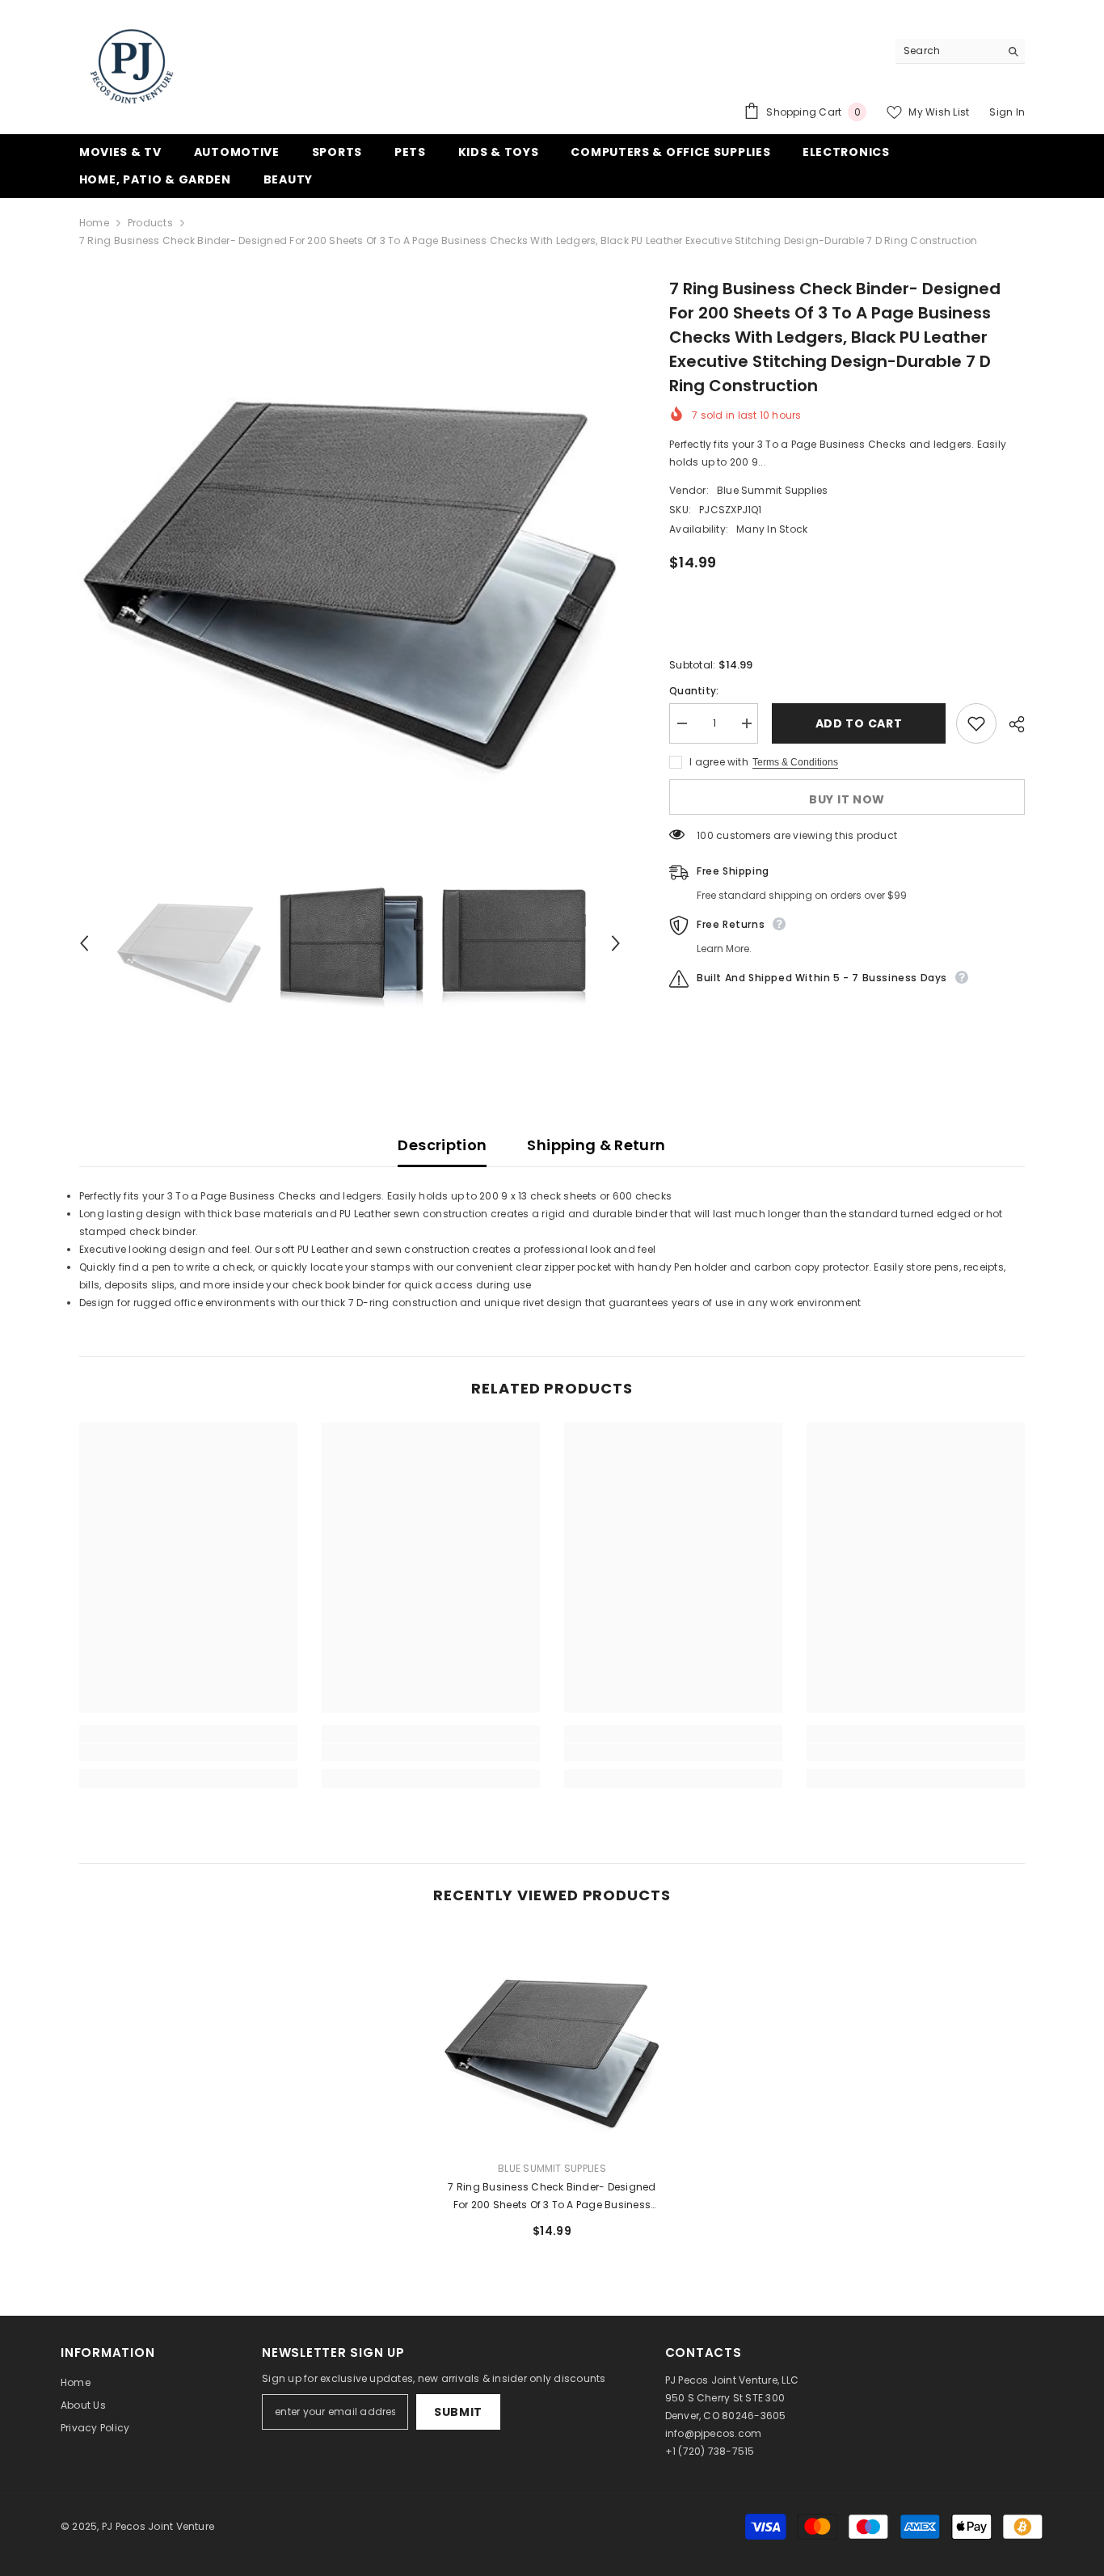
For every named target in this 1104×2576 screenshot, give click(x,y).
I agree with (719, 762)
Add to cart (857, 723)
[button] (84, 943)
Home (94, 223)
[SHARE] (1011, 724)
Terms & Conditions (795, 762)
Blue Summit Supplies (773, 490)
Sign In (1007, 112)
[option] (350, 548)
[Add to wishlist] (976, 723)
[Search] (960, 51)
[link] (188, 1752)
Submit (458, 2412)
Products (150, 223)
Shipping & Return (596, 1145)
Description (442, 1145)
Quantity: (694, 691)
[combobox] (948, 51)
